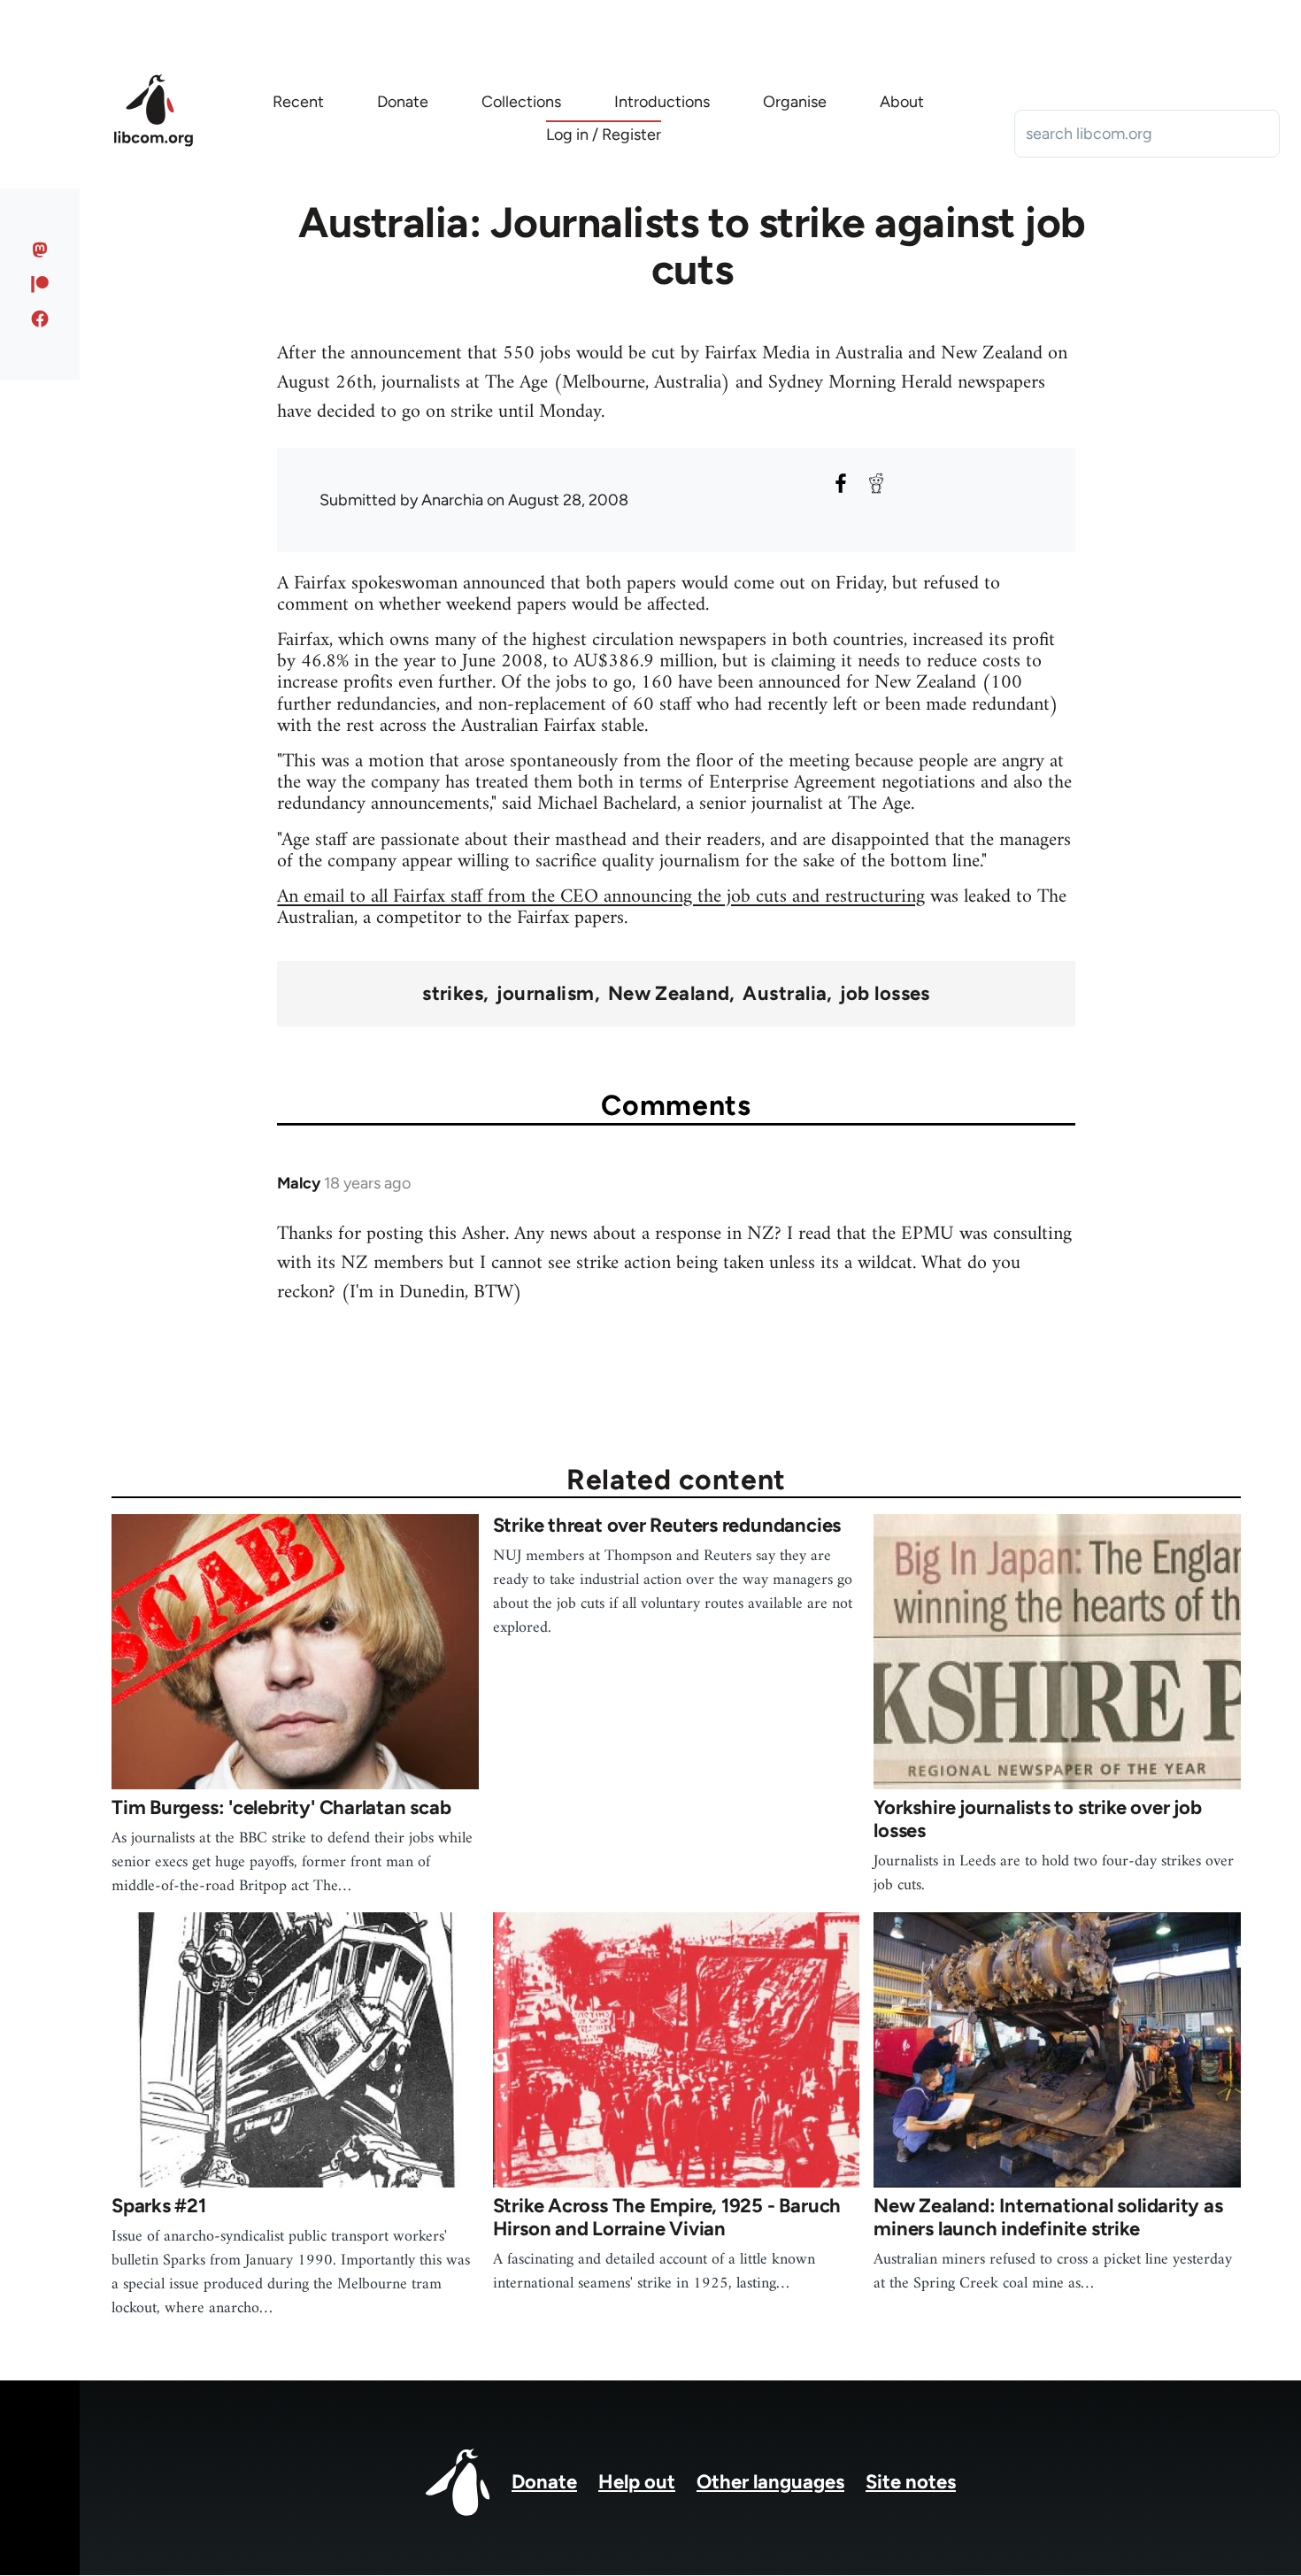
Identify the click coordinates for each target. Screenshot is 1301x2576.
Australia (785, 994)
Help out (637, 2482)
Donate (544, 2482)
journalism (545, 994)
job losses (885, 994)
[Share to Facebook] (841, 483)
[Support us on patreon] (40, 284)
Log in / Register (604, 135)
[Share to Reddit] (876, 483)
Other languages (770, 2482)
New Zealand (669, 994)
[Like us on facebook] (40, 319)
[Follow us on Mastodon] (40, 250)
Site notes (911, 2482)
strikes (453, 994)
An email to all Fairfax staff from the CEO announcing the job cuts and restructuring (601, 897)
